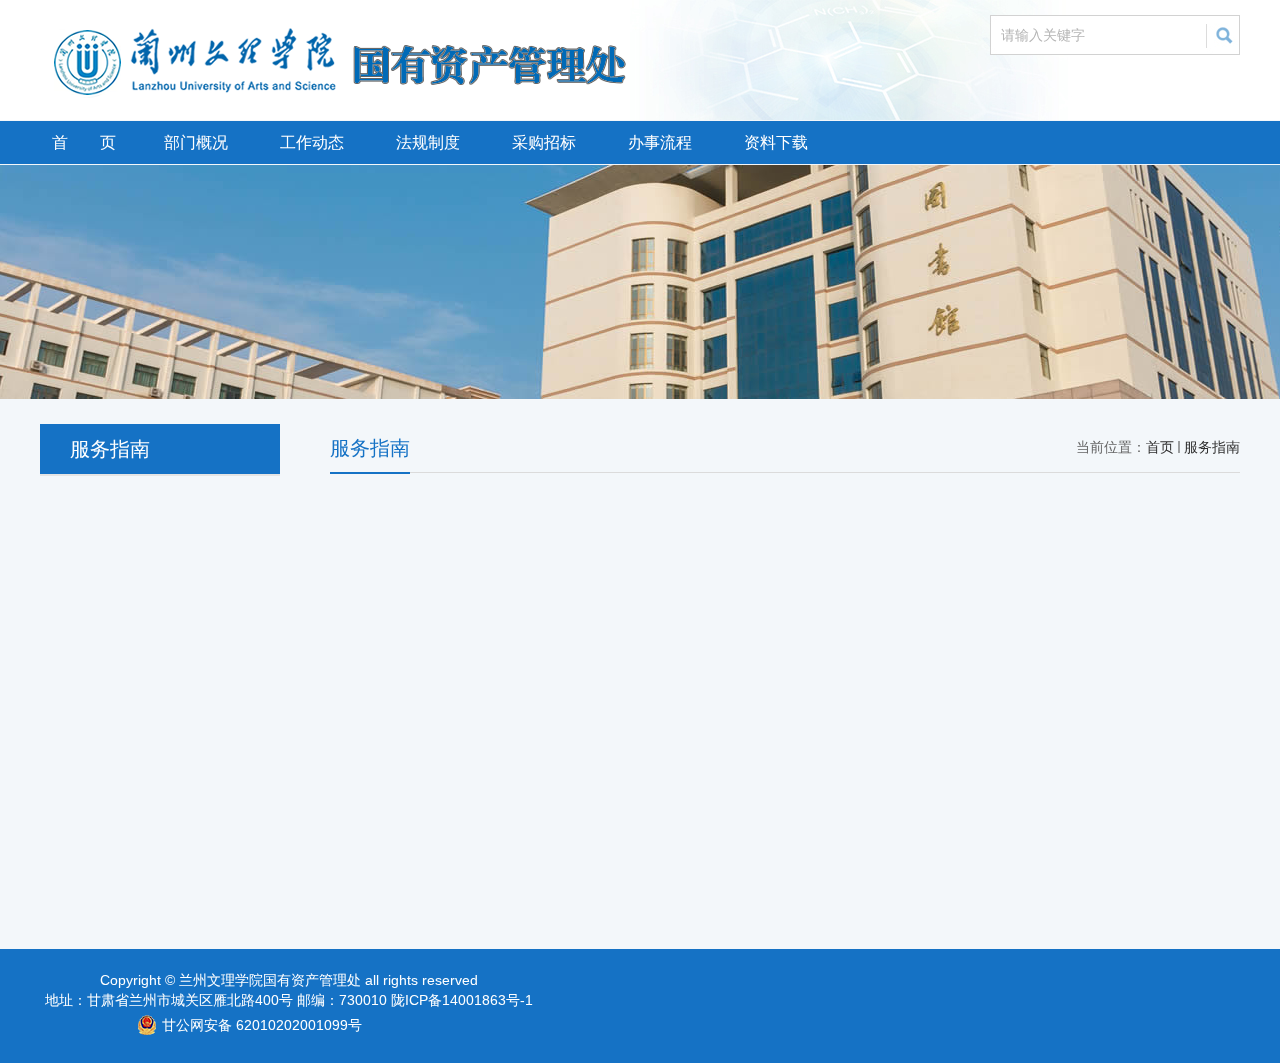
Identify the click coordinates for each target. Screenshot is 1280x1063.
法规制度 (428, 142)
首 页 (84, 142)
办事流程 (660, 142)
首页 (1160, 447)
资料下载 (776, 142)
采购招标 (544, 142)
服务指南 (1212, 447)
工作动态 (312, 142)
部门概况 (196, 142)
